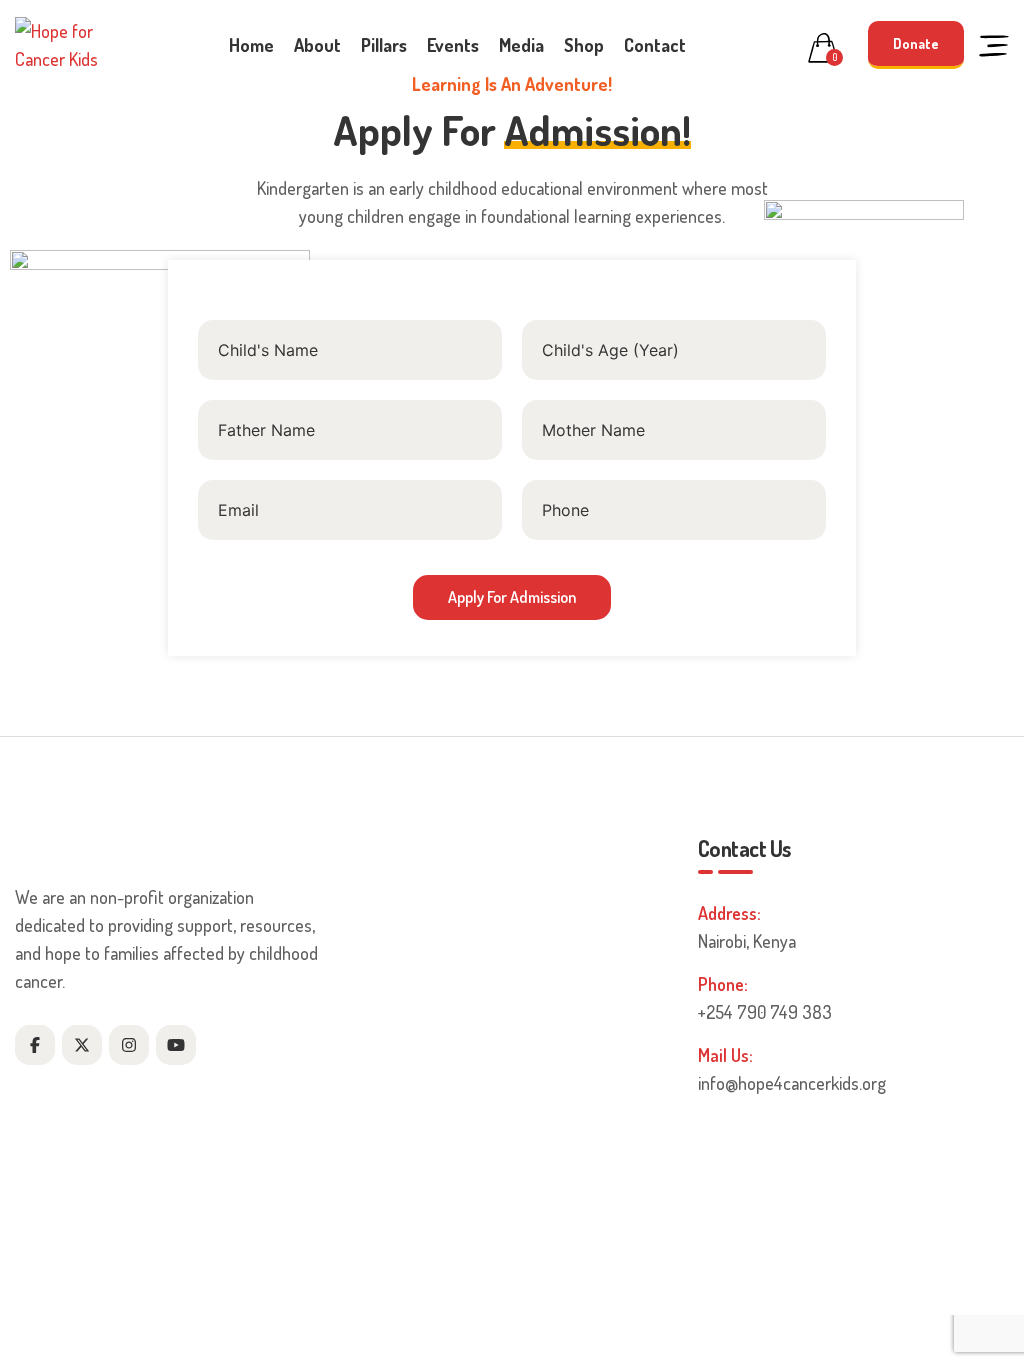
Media (521, 45)
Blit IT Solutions (738, 1289)
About (317, 45)
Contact (655, 45)
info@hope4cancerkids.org (792, 1083)
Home (251, 45)
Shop (584, 45)
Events (453, 45)
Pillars (384, 45)
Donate (916, 43)
